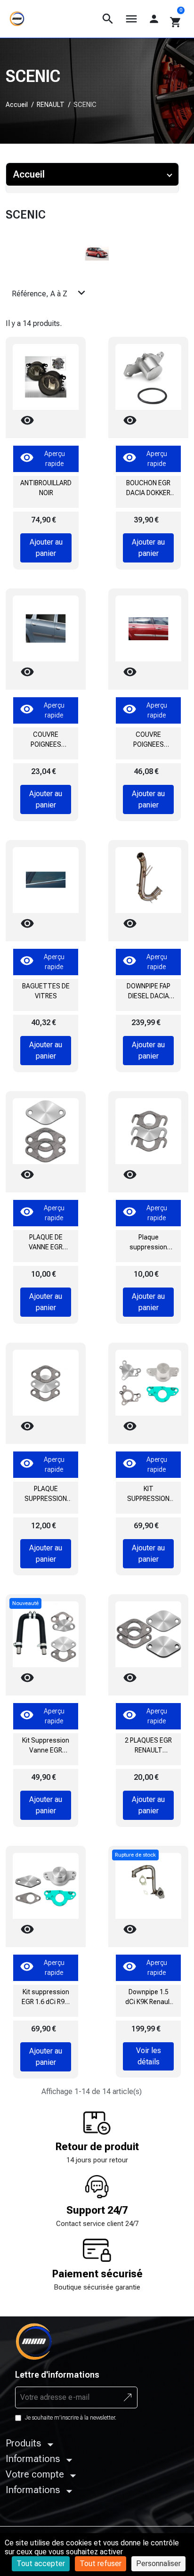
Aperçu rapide (42, 459)
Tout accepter (41, 2564)
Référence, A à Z (50, 293)
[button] (108, 19)
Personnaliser (158, 2564)
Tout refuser (101, 2564)
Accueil (17, 105)
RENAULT (51, 105)
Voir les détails (149, 2056)
